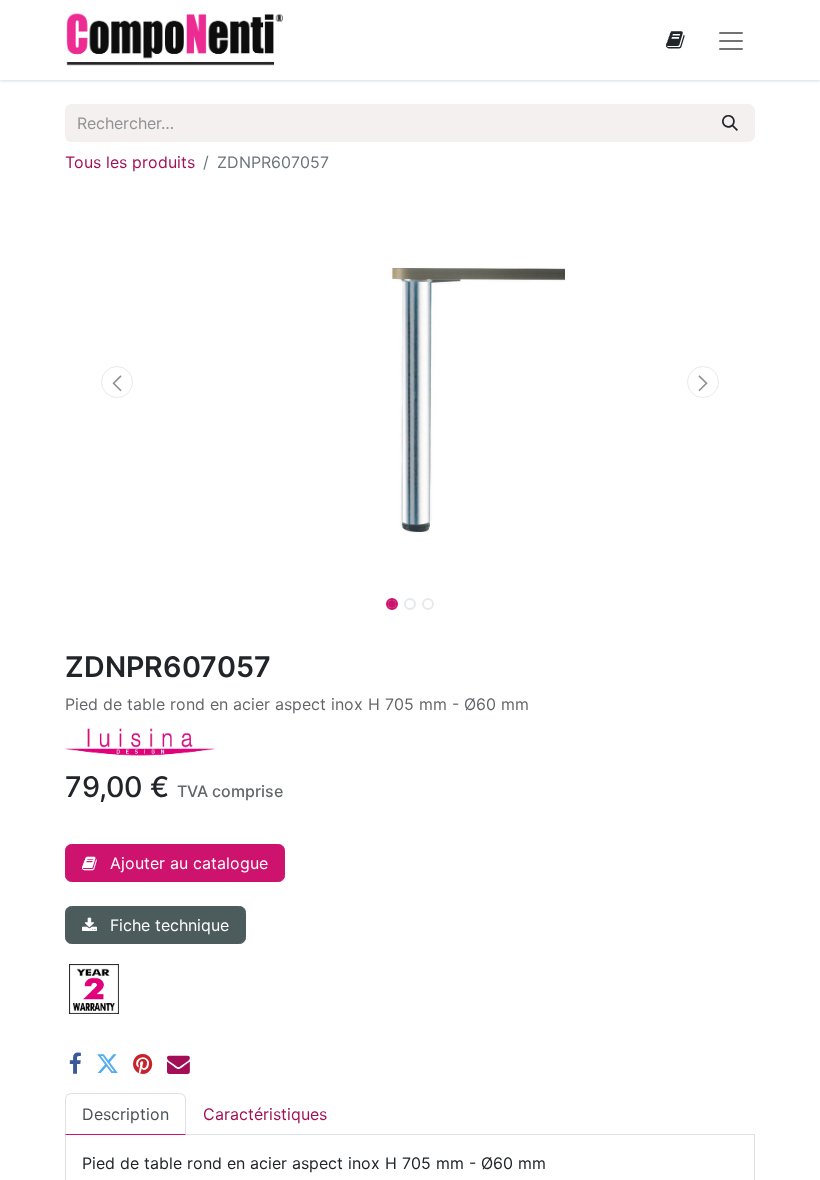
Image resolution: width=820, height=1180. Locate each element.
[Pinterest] (143, 1064)
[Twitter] (107, 1064)
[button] (117, 382)
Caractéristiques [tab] (265, 1114)
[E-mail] (178, 1064)
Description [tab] (125, 1114)
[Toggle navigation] (731, 40)
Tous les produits (130, 162)
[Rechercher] (730, 123)
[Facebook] (75, 1064)
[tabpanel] (410, 1163)
